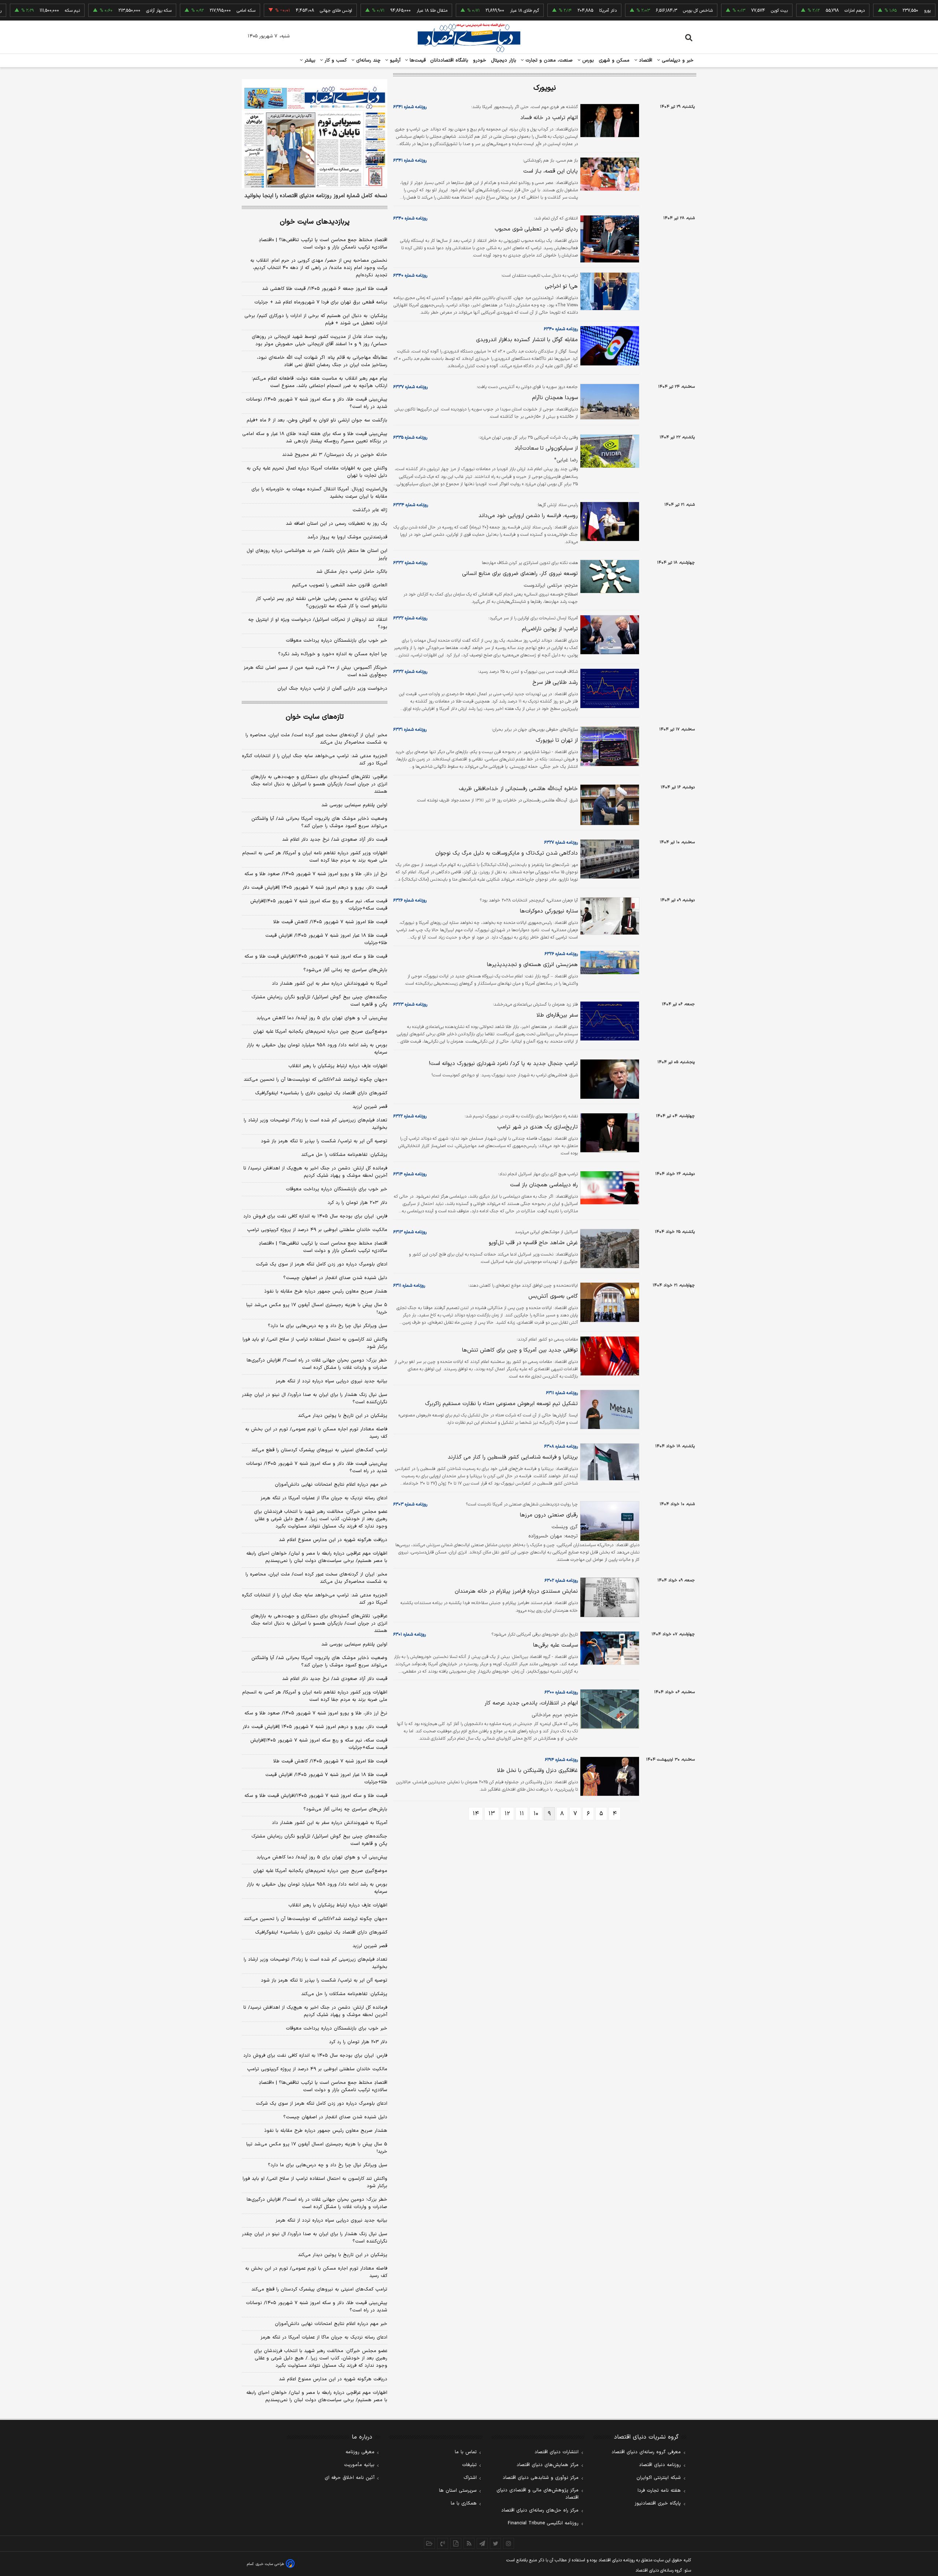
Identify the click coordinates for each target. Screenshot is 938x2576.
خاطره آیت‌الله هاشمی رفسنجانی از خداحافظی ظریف (518, 789)
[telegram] (482, 2543)
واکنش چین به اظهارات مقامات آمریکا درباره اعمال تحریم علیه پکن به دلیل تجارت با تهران (317, 472)
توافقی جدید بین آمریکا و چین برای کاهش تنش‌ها (520, 1350)
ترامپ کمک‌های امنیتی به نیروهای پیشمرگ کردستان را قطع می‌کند (319, 1450)
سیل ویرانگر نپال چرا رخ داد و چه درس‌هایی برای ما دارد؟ (328, 1326)
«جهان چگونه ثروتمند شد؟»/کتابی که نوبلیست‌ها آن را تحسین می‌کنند (315, 1080)
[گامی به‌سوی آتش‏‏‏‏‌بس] (609, 1302)
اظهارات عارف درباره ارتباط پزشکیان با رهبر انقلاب (338, 1066)
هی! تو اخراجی (561, 286)
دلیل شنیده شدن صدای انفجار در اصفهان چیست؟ (335, 1278)
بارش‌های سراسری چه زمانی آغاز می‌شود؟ (345, 970)
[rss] (469, 2543)
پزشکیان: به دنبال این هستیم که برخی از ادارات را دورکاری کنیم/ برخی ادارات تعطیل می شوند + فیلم (316, 320)
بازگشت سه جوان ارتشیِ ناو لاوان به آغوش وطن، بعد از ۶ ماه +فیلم (317, 420)
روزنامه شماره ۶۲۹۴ (561, 1760)
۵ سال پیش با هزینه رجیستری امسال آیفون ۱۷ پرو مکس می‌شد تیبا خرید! (317, 1309)
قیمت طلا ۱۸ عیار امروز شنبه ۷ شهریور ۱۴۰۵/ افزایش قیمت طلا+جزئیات (326, 939)
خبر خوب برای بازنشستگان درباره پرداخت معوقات (337, 641)
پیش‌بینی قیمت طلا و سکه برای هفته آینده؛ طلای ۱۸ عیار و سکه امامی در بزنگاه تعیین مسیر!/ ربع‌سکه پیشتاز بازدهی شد (315, 438)
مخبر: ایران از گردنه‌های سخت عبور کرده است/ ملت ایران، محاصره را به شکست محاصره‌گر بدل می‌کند (316, 739)
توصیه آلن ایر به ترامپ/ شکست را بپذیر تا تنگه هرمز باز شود (324, 1141)
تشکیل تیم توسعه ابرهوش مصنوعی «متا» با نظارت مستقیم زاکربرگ (501, 1404)
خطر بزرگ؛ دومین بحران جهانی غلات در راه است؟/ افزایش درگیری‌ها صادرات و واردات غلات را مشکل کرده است (317, 1364)
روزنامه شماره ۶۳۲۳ (410, 1005)
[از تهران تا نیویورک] (609, 746)
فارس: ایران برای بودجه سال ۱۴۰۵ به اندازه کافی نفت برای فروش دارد (315, 1216)
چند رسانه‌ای (368, 60)
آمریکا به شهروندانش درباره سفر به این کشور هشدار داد (330, 984)
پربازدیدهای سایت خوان (315, 222)
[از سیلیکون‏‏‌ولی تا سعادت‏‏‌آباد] (609, 451)
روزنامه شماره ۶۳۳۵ (410, 438)
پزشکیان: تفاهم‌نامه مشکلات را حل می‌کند (344, 1155)
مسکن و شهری (614, 60)
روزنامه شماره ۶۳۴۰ (410, 218)
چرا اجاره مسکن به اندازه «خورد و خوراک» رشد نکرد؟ (333, 654)
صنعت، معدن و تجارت (548, 60)
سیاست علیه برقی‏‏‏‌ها (555, 1645)
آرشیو (394, 60)
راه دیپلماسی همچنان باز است (544, 1185)
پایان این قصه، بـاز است (551, 171)
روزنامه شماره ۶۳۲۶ (410, 900)
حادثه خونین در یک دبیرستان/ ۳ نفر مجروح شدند (335, 455)
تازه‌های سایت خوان (315, 717)
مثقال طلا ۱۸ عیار (382, 11)
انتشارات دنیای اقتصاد (557, 2452)
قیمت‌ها (417, 60)
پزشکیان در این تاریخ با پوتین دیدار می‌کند (343, 1416)
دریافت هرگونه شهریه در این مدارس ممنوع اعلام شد (333, 1540)
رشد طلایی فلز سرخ (555, 683)
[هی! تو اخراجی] (609, 291)
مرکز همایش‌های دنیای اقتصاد (548, 2465)
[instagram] (509, 2543)
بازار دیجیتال (504, 60)
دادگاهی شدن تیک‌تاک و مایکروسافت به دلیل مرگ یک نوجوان (507, 853)
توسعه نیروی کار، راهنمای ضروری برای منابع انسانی (520, 574)
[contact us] (443, 2543)
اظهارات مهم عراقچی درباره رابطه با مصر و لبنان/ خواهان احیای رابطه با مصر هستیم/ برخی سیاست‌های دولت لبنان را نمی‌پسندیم (317, 1557)
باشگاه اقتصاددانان (449, 60)
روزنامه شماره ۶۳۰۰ (561, 1692)
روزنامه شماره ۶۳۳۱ (410, 730)
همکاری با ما (464, 2503)
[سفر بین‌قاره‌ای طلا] (609, 1021)
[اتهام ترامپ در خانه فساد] (609, 121)
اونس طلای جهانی (286, 11)
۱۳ (492, 1814)
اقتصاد (645, 60)
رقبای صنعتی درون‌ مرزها (549, 1515)
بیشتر (309, 60)
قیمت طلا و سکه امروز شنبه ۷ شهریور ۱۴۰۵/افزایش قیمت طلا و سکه (316, 957)
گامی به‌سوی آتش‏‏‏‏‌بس (553, 1296)
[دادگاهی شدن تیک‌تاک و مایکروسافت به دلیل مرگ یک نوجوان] (609, 859)
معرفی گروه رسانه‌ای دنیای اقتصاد (646, 2452)
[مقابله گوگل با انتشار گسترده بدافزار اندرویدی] (609, 346)
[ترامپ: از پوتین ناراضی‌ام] (609, 635)
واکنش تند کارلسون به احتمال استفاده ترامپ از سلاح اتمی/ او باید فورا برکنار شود (315, 1343)
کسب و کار (335, 60)
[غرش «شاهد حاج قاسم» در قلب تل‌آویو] (609, 1249)
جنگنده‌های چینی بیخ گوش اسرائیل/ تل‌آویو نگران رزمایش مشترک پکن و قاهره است (319, 1001)
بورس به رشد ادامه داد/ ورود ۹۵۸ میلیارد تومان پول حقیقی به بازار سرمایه (317, 1049)
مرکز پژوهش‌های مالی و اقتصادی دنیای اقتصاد (538, 2494)
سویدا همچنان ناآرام (555, 398)
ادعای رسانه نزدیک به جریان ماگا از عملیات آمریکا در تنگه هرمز (324, 1498)
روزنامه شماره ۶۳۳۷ (410, 387)
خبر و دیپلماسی (677, 60)
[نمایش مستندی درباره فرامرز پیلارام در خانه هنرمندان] (609, 1597)
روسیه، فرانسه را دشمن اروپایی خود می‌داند (528, 516)
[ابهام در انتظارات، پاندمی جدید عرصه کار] (609, 1709)
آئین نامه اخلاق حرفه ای (350, 2478)
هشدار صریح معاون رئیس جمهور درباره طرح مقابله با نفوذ (326, 1291)
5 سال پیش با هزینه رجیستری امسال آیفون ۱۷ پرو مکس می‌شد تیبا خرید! (317, 2148)
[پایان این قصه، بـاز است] (609, 174)
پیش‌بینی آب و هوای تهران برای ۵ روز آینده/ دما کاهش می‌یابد (322, 1018)
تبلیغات (469, 2465)
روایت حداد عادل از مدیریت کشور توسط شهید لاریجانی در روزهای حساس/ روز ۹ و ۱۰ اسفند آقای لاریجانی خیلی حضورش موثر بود (320, 340)
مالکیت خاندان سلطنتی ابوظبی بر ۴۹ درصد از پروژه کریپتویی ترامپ (317, 1230)
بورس (587, 60)
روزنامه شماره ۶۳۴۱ (410, 107)
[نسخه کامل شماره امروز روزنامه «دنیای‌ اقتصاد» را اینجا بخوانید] (315, 134)
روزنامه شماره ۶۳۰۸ (561, 1447)
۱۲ (507, 1814)
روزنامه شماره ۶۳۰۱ (409, 1635)
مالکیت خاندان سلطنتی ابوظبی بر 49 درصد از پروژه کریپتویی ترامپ (317, 2069)
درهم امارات (804, 11)
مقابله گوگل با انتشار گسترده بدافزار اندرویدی (527, 340)
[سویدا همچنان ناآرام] (609, 402)
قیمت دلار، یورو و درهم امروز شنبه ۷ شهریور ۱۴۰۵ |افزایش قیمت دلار (315, 888)
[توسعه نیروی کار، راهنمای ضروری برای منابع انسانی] (609, 576)
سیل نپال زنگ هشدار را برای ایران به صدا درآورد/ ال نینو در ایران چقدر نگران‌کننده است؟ (315, 1398)
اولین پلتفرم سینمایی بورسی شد (354, 805)
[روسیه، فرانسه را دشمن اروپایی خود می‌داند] (609, 522)
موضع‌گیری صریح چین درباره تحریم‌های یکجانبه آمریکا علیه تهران (320, 1032)
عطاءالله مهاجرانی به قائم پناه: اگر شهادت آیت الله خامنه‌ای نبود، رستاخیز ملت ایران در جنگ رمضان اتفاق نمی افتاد (322, 361)
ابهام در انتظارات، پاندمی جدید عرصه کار (531, 1703)
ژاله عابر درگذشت (370, 510)
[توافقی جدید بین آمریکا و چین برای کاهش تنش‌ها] (609, 1356)
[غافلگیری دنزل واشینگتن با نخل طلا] (609, 1777)
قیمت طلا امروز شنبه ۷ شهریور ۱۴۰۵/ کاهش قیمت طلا (330, 922)
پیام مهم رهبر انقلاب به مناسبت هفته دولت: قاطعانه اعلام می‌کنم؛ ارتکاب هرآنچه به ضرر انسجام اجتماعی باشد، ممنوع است (320, 382)
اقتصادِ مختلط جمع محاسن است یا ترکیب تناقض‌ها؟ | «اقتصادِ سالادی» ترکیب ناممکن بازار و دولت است (323, 244)
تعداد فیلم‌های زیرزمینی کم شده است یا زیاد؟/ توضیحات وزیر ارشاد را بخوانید (315, 1124)
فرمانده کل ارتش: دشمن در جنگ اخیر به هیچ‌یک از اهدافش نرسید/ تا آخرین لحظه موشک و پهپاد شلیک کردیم (315, 1172)
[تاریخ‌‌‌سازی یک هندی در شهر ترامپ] (609, 1133)
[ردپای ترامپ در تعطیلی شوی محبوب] (609, 239)
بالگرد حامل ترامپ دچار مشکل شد (352, 572)
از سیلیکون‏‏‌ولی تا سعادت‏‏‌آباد (546, 448)
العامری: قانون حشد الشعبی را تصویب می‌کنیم (340, 585)
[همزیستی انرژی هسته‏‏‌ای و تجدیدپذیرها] (609, 963)
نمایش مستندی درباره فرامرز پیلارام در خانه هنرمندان (516, 1591)
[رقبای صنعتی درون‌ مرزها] (609, 1521)
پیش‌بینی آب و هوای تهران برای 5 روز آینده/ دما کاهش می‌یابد (322, 1857)
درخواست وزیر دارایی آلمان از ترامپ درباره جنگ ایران (332, 689)
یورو (877, 11)
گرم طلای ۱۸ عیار (474, 11)
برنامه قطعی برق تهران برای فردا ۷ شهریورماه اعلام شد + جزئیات (321, 302)
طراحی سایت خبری (270, 2564)
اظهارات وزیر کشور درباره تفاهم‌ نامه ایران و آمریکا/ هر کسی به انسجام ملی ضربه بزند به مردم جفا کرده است (315, 857)
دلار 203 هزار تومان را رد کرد (358, 2042)
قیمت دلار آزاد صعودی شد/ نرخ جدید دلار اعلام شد (335, 840)
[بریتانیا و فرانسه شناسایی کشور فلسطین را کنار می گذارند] (609, 1462)
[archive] (429, 2543)
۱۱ (522, 1814)
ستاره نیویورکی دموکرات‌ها (549, 911)
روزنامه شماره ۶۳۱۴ (410, 1174)
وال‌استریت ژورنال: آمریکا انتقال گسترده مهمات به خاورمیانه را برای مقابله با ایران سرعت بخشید (319, 493)
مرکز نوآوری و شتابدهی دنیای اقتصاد (541, 2478)
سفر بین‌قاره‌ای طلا (557, 1015)
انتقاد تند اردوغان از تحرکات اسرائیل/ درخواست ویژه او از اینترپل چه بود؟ (318, 623)
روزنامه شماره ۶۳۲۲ (410, 1116)
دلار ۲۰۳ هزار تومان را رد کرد (357, 1203)
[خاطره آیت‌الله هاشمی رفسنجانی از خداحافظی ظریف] (609, 805)
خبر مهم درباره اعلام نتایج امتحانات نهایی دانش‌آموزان (331, 1485)
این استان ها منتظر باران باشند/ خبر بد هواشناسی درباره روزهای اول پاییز (317, 554)
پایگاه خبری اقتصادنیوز (658, 2503)
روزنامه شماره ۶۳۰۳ (410, 1504)
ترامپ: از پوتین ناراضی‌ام (550, 629)
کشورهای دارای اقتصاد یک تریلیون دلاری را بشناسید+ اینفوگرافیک (321, 1093)
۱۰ (536, 1814)
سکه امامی (196, 11)
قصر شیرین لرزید (370, 1107)
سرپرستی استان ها (458, 2491)
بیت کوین (729, 11)
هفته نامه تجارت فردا (659, 2491)
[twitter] (495, 2543)
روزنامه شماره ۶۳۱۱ (409, 1286)
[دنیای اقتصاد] (469, 38)
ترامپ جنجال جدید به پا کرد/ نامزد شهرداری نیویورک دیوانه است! (503, 1064)
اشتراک (470, 2478)
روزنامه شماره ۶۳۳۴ (411, 505)
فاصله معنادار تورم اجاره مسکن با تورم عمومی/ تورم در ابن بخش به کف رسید (316, 1433)
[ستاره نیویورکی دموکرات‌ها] (609, 916)
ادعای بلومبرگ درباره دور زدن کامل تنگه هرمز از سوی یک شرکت (322, 1264)
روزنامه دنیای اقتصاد (660, 2465)
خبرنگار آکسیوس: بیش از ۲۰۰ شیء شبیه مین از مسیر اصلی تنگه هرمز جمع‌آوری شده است (315, 671)
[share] (456, 2543)
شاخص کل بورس (648, 11)
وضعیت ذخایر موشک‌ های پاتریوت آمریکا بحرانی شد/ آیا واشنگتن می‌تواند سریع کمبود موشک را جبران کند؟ (319, 822)
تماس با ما (466, 2452)
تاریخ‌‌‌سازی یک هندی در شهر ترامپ (538, 1127)
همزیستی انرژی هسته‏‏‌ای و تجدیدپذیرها (532, 965)
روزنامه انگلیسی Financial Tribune (543, 2523)
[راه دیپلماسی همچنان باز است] (609, 1188)
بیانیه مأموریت (359, 2465)
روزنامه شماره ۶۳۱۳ (410, 1232)
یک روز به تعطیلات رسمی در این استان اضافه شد (337, 524)
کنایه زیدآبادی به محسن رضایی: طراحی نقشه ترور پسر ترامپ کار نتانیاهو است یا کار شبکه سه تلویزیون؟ (322, 602)
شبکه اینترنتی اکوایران (659, 2478)
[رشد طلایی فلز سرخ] (609, 688)
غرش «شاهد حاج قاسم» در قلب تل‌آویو (533, 1243)
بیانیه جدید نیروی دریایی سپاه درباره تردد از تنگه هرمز (331, 1381)
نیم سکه (22, 11)
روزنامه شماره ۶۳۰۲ (561, 1581)
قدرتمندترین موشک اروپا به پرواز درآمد (347, 537)
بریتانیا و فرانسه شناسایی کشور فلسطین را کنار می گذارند (513, 1457)
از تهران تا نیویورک (557, 740)
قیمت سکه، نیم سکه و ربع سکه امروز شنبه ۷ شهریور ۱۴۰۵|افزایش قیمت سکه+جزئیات (319, 905)
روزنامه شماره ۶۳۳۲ (410, 563)
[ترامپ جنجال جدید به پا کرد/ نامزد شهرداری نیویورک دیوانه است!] (609, 1079)
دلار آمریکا (558, 11)
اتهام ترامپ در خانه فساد (549, 118)
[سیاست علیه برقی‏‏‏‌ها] (609, 1648)
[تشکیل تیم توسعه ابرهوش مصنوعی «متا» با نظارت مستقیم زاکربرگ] (609, 1410)
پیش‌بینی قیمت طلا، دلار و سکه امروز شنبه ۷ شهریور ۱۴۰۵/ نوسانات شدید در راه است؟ (317, 403)
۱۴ (476, 1814)
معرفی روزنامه (360, 2452)
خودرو (480, 60)
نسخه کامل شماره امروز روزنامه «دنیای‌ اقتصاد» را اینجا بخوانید (316, 196)
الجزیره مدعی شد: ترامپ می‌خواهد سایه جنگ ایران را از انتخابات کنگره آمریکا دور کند (315, 760)
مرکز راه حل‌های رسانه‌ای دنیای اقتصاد (540, 2510)
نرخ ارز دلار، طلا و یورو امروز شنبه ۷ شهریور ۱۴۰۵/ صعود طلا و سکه (316, 874)
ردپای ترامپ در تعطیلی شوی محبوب (536, 229)
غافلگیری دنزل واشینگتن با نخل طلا (537, 1771)
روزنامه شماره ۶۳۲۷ (561, 843)
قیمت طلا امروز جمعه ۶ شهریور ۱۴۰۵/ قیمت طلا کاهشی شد (325, 289)
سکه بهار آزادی (109, 11)
